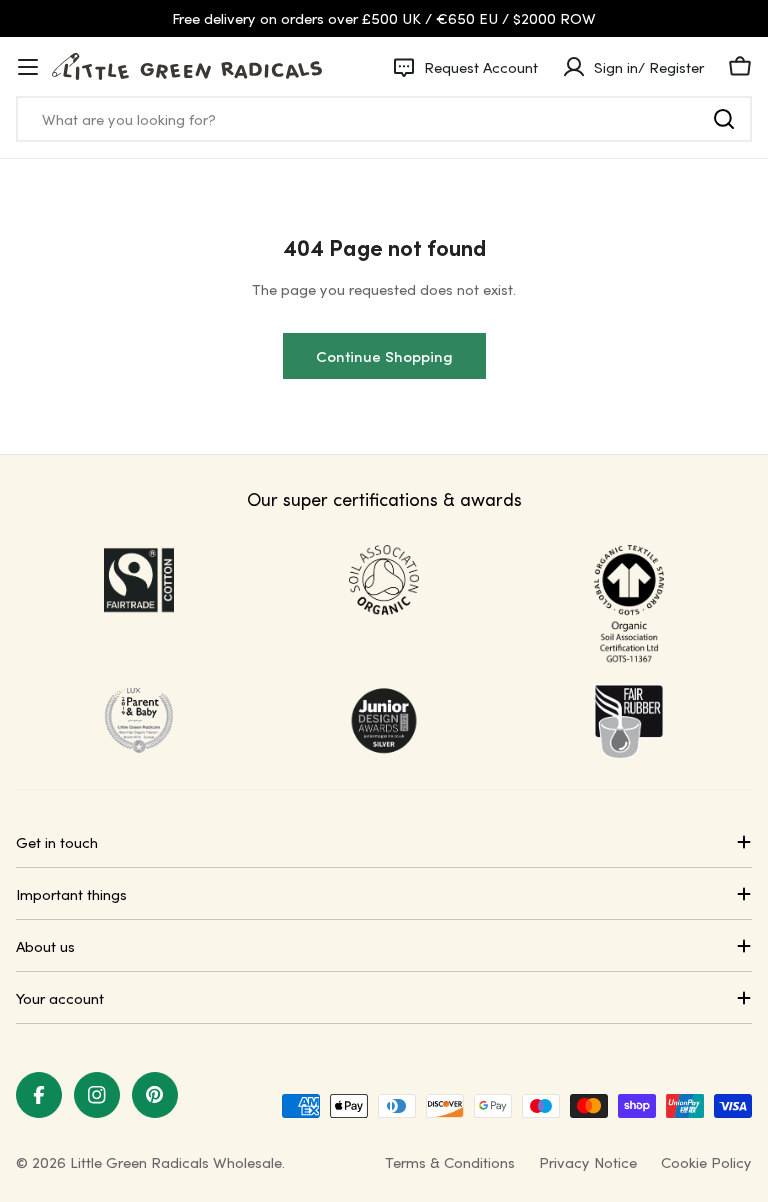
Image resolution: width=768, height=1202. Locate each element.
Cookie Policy (706, 1162)
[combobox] (384, 119)
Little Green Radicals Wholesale (176, 1162)
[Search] (724, 119)
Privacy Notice (588, 1162)
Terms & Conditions (450, 1162)
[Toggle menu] (28, 67)
